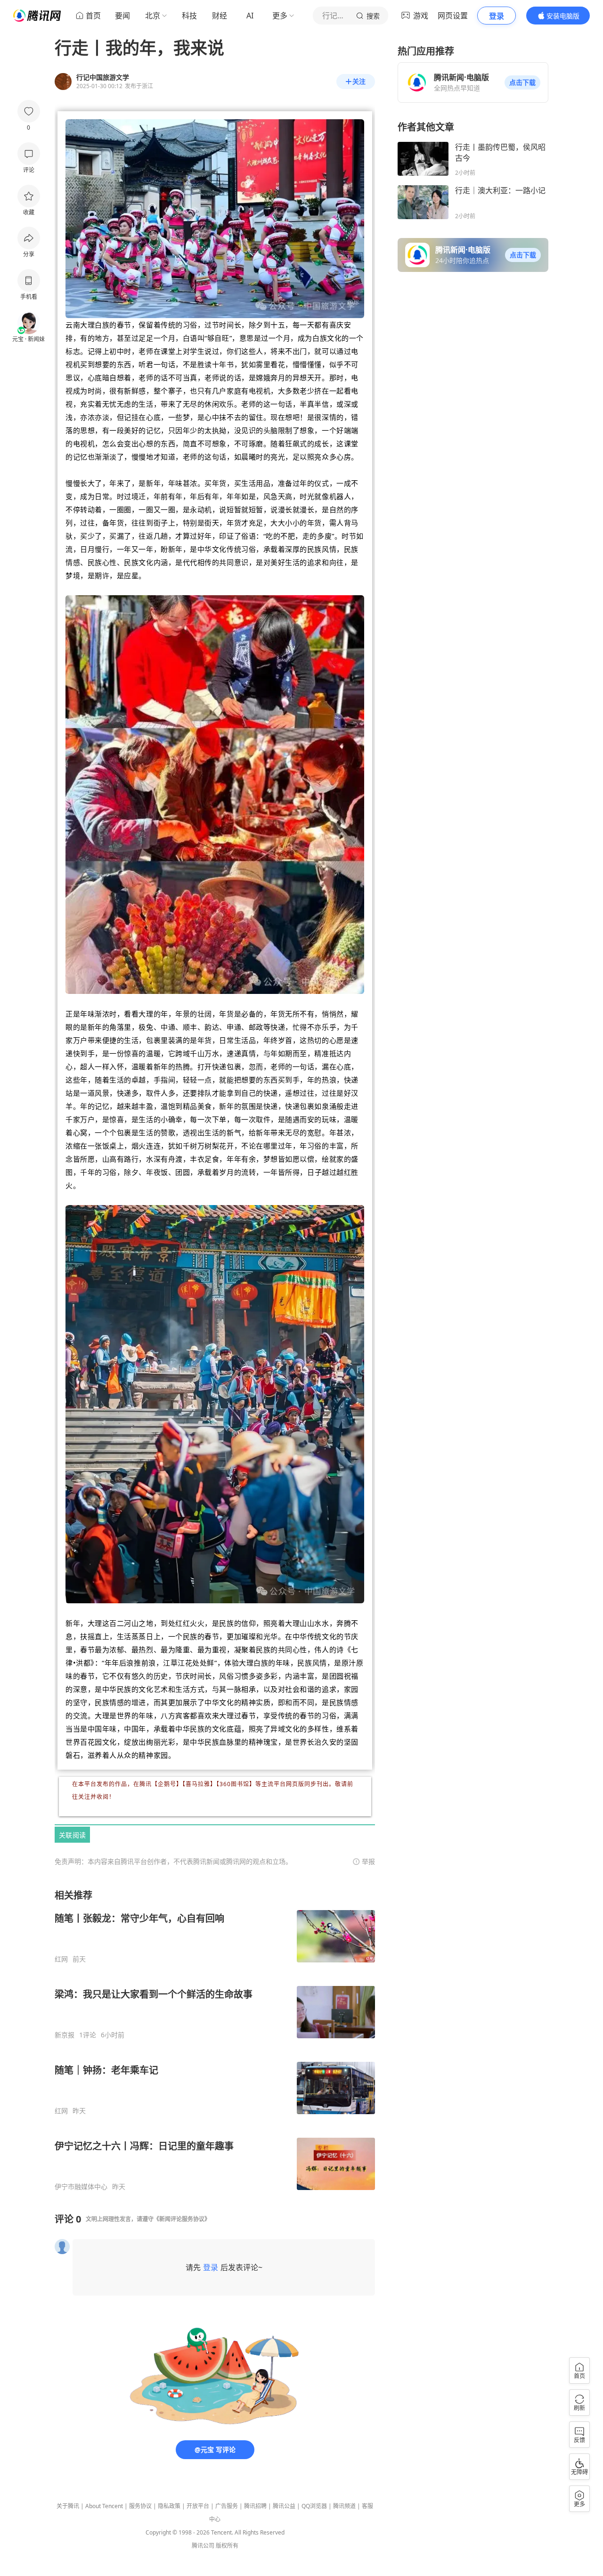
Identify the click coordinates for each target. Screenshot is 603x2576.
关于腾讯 (68, 2506)
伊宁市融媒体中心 (81, 2187)
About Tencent (104, 2506)
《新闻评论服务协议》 (182, 2219)
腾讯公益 (284, 2506)
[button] (522, 82)
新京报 (65, 2035)
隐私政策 (169, 2506)
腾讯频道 (344, 2506)
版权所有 (227, 2546)
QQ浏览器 (314, 2506)
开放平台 (198, 2506)
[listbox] (215, 2040)
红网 (61, 1959)
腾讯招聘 (255, 2506)
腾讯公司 (203, 2546)
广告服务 (227, 2506)
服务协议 (140, 2506)
